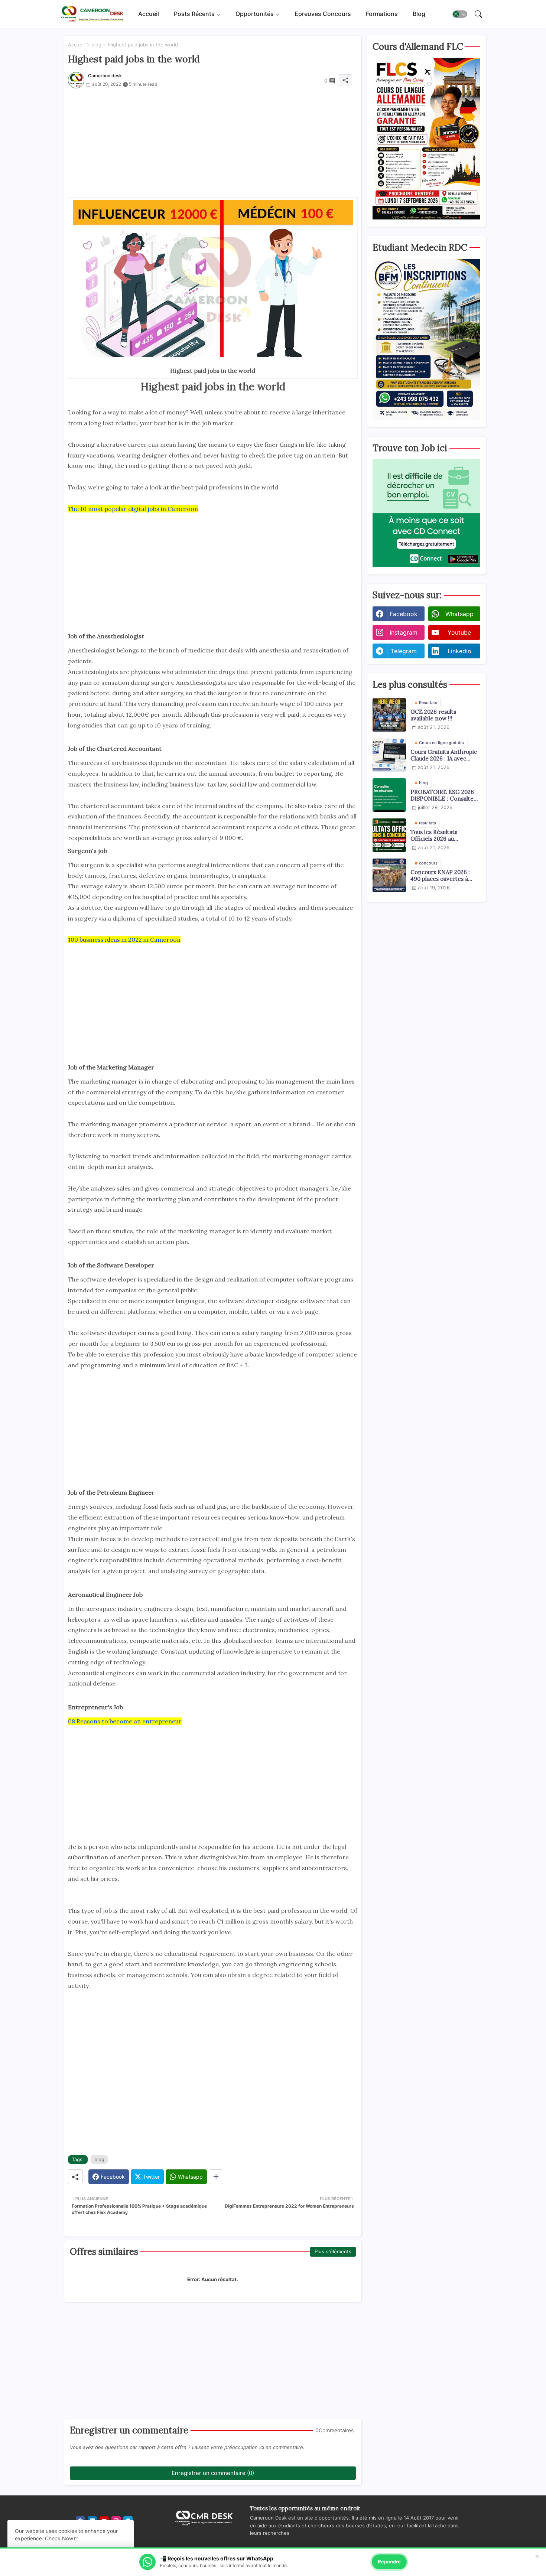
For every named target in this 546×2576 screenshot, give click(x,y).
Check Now (59, 2538)
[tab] (149, 14)
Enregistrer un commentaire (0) (213, 2473)
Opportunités (255, 14)
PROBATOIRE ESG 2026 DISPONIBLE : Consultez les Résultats (443, 795)
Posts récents (194, 14)
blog (96, 45)
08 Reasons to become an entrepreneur (125, 1721)
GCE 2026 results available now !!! (433, 715)
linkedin (459, 651)
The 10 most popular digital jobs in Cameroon (133, 509)
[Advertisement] (213, 145)
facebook (404, 614)
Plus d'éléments (333, 2251)
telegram (404, 651)
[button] (460, 14)
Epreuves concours (323, 14)
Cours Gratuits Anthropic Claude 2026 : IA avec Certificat (444, 755)
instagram (404, 632)
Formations (382, 14)
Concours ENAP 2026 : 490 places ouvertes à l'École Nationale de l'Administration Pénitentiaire (440, 876)
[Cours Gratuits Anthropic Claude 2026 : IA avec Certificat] (389, 755)
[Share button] (216, 2177)
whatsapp (459, 614)
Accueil (149, 14)
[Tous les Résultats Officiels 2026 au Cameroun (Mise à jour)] (389, 835)
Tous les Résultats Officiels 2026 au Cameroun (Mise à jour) (442, 836)
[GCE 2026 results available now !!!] (389, 715)
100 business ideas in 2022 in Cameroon (124, 939)
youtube (459, 632)
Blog (419, 14)
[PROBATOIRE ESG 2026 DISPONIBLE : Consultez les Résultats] (389, 795)
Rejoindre (389, 2562)
